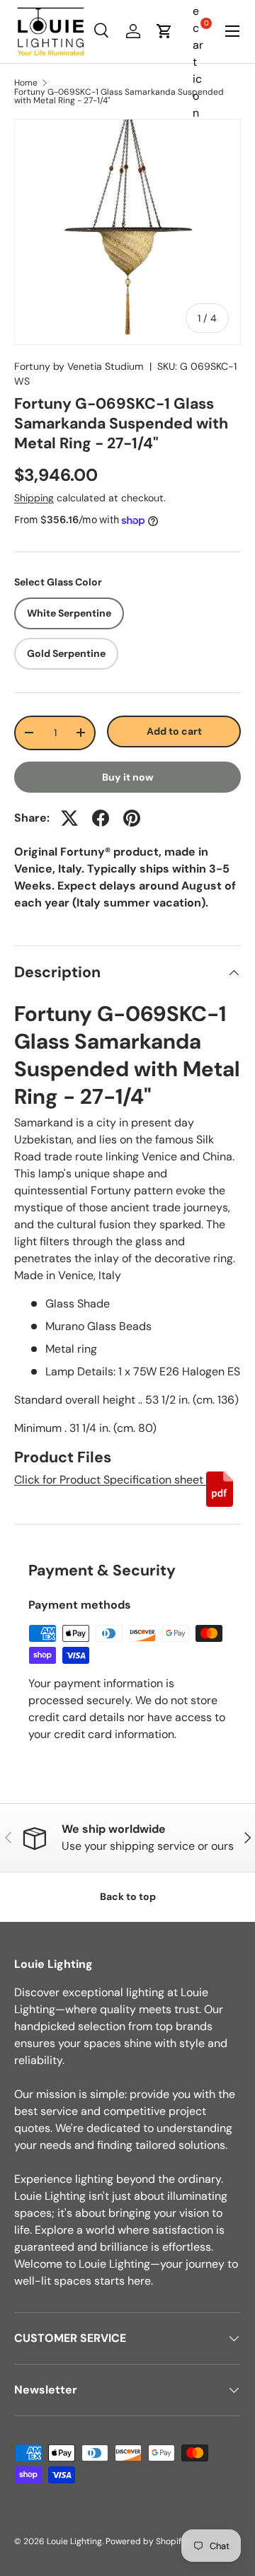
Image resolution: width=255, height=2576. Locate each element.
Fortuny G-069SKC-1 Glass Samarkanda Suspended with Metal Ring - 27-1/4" (119, 96)
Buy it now (128, 777)
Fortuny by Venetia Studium (79, 366)
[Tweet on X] (69, 818)
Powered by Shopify (146, 2541)
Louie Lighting (74, 2541)
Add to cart (174, 731)
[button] (164, 31)
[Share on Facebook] (101, 818)
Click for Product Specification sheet (110, 1480)
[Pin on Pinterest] (132, 818)
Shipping (34, 498)
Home (26, 83)
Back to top (128, 1896)
